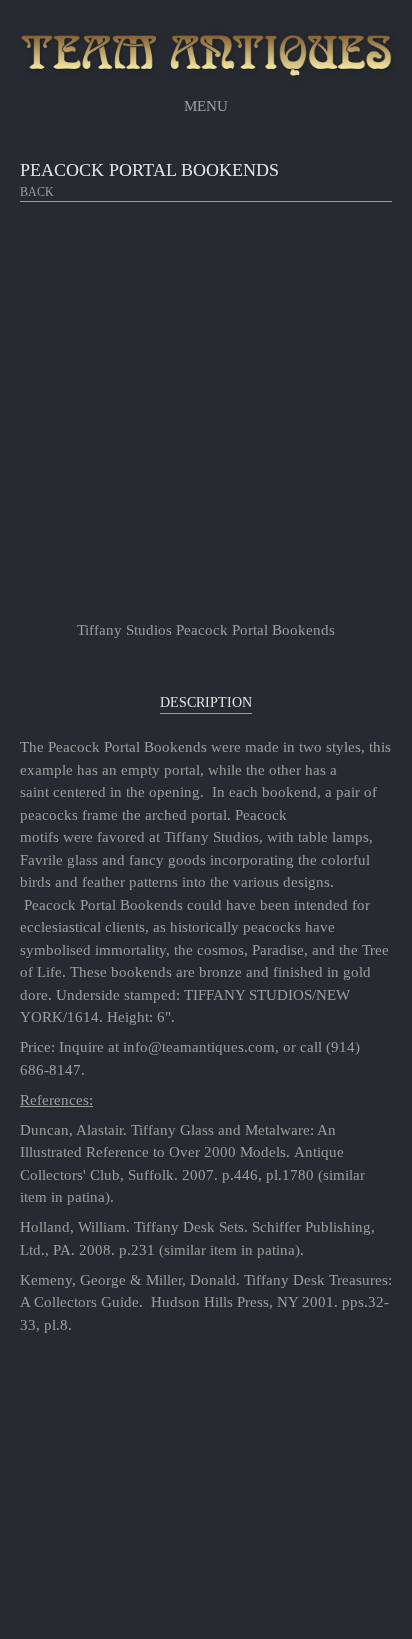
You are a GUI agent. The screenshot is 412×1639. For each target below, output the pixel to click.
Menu (206, 106)
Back (37, 192)
